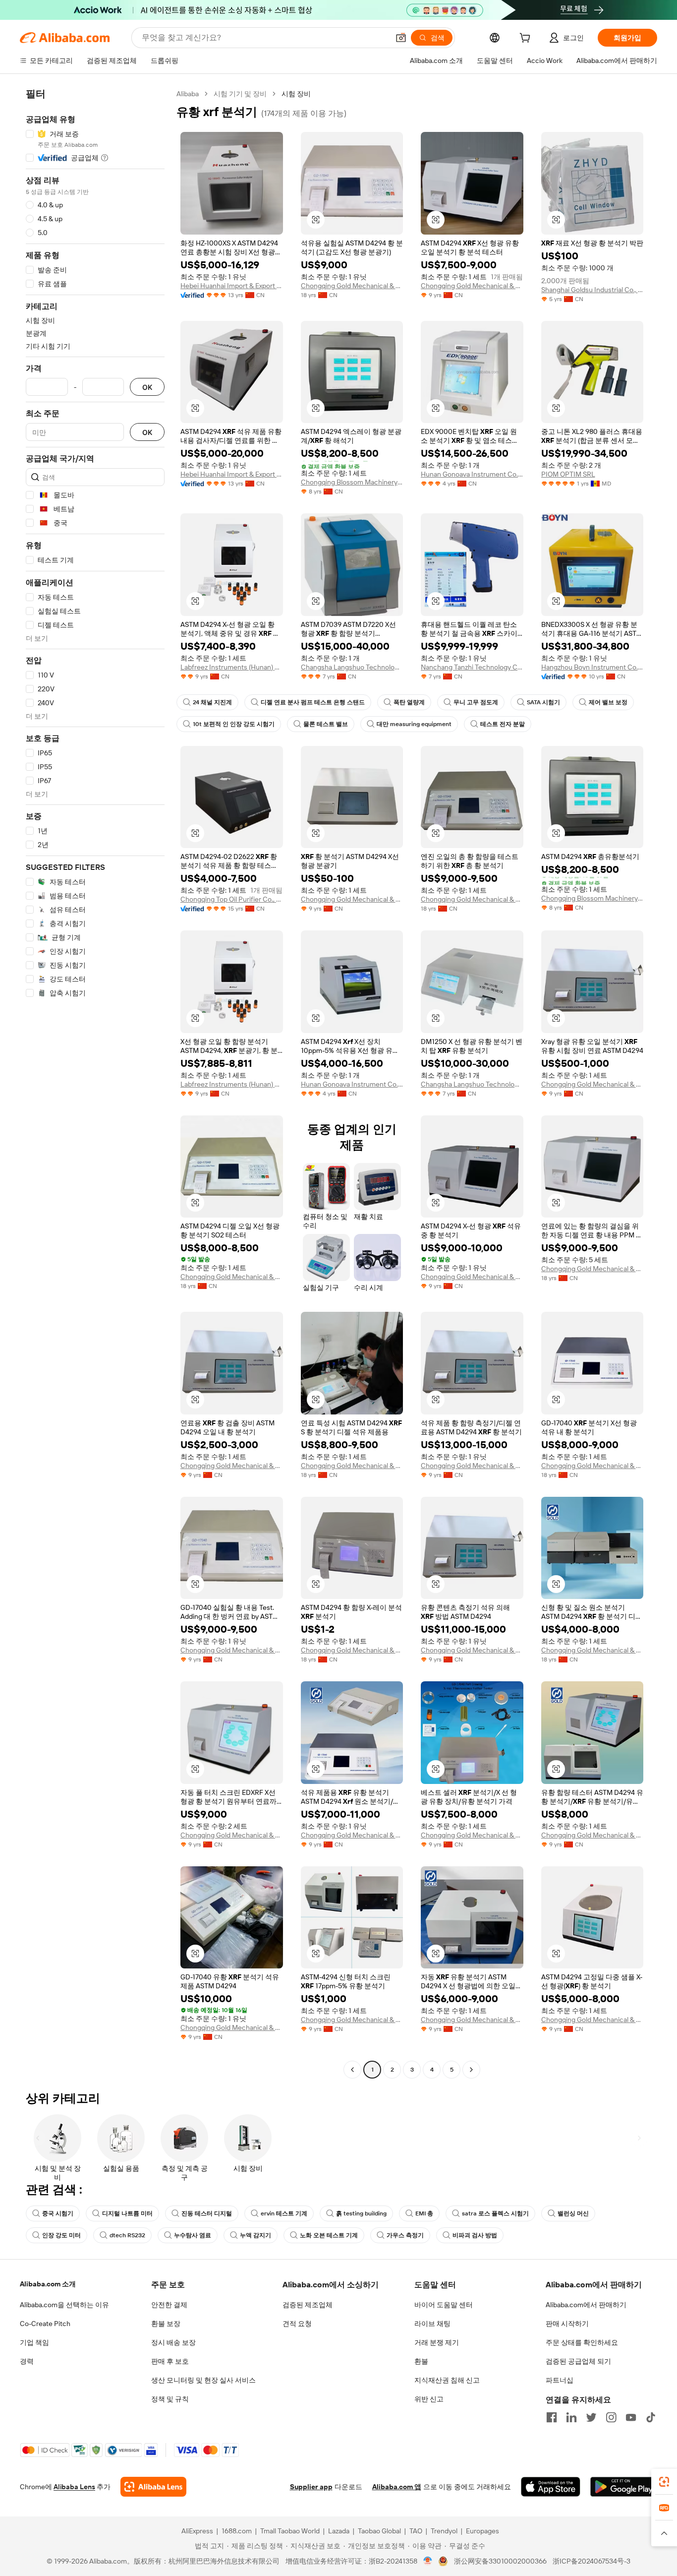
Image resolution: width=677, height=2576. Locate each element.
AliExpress (197, 2531)
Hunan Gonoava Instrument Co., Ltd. (472, 474)
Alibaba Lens (74, 2487)
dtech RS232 (127, 2235)
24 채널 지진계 (212, 702)
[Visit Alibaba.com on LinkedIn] (571, 2417)
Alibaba (188, 94)
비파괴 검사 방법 (475, 2235)
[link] (664, 2482)
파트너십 (560, 2380)
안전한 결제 (169, 2305)
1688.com (237, 2531)
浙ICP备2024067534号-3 (592, 2561)
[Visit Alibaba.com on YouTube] (631, 2417)
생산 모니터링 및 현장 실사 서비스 (203, 2380)
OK (147, 387)
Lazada (339, 2531)
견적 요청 (297, 2324)
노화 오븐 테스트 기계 (329, 2235)
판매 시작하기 (567, 2324)
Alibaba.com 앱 (397, 2487)
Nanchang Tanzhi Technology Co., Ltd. (472, 667)
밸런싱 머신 (573, 2213)
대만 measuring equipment (414, 724)
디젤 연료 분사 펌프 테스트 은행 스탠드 (313, 702)
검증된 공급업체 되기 (578, 2361)
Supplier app (311, 2487)
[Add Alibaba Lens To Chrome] (153, 2487)
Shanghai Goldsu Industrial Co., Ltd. (592, 290)
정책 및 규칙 (170, 2399)
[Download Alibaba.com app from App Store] (551, 2487)
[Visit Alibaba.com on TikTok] (651, 2417)
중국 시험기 (58, 2213)
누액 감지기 (255, 2235)
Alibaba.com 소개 (48, 2284)
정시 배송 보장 (173, 2342)
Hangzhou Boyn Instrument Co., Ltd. (592, 667)
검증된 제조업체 (308, 2305)
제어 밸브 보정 (608, 702)
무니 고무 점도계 (476, 702)
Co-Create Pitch (45, 2324)
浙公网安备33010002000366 (500, 2561)
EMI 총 (424, 2213)
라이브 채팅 (432, 2324)
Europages (482, 2531)
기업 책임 (34, 2342)
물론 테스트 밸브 (326, 724)
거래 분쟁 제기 (437, 2342)
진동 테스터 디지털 (207, 2213)
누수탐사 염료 (193, 2235)
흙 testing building (361, 2213)
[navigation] (95, 1083)
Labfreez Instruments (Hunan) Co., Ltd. (232, 667)
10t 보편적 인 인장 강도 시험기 (234, 724)
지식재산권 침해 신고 (447, 2380)
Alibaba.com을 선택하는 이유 (64, 2305)
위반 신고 (429, 2399)
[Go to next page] (471, 2070)
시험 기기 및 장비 (240, 94)
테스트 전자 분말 (503, 724)
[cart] (527, 39)
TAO (416, 2531)
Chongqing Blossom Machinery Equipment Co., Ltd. (352, 482)
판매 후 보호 (170, 2361)
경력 (27, 2361)
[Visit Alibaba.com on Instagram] (611, 2417)
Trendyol (444, 2531)
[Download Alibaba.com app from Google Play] (624, 2487)
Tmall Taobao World (290, 2531)
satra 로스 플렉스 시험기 (495, 2213)
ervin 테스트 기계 (284, 2213)
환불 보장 (166, 2324)
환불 (421, 2361)
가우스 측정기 (405, 2235)
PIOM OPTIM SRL (568, 474)
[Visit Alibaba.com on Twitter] (591, 2417)
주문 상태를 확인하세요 (582, 2342)
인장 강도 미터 (61, 2235)
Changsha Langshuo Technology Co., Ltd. (352, 667)
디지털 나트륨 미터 (127, 2213)
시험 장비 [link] (296, 94)
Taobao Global (379, 2531)
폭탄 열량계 (409, 702)
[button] (401, 38)
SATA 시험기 (543, 702)
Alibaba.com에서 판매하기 (586, 2305)
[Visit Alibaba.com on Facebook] (552, 2417)
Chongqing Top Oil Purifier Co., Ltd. (232, 899)
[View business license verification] (428, 2561)
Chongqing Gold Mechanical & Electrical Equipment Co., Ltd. (352, 286)
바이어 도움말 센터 (444, 2305)
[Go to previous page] (352, 2070)
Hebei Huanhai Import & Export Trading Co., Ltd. (232, 286)
